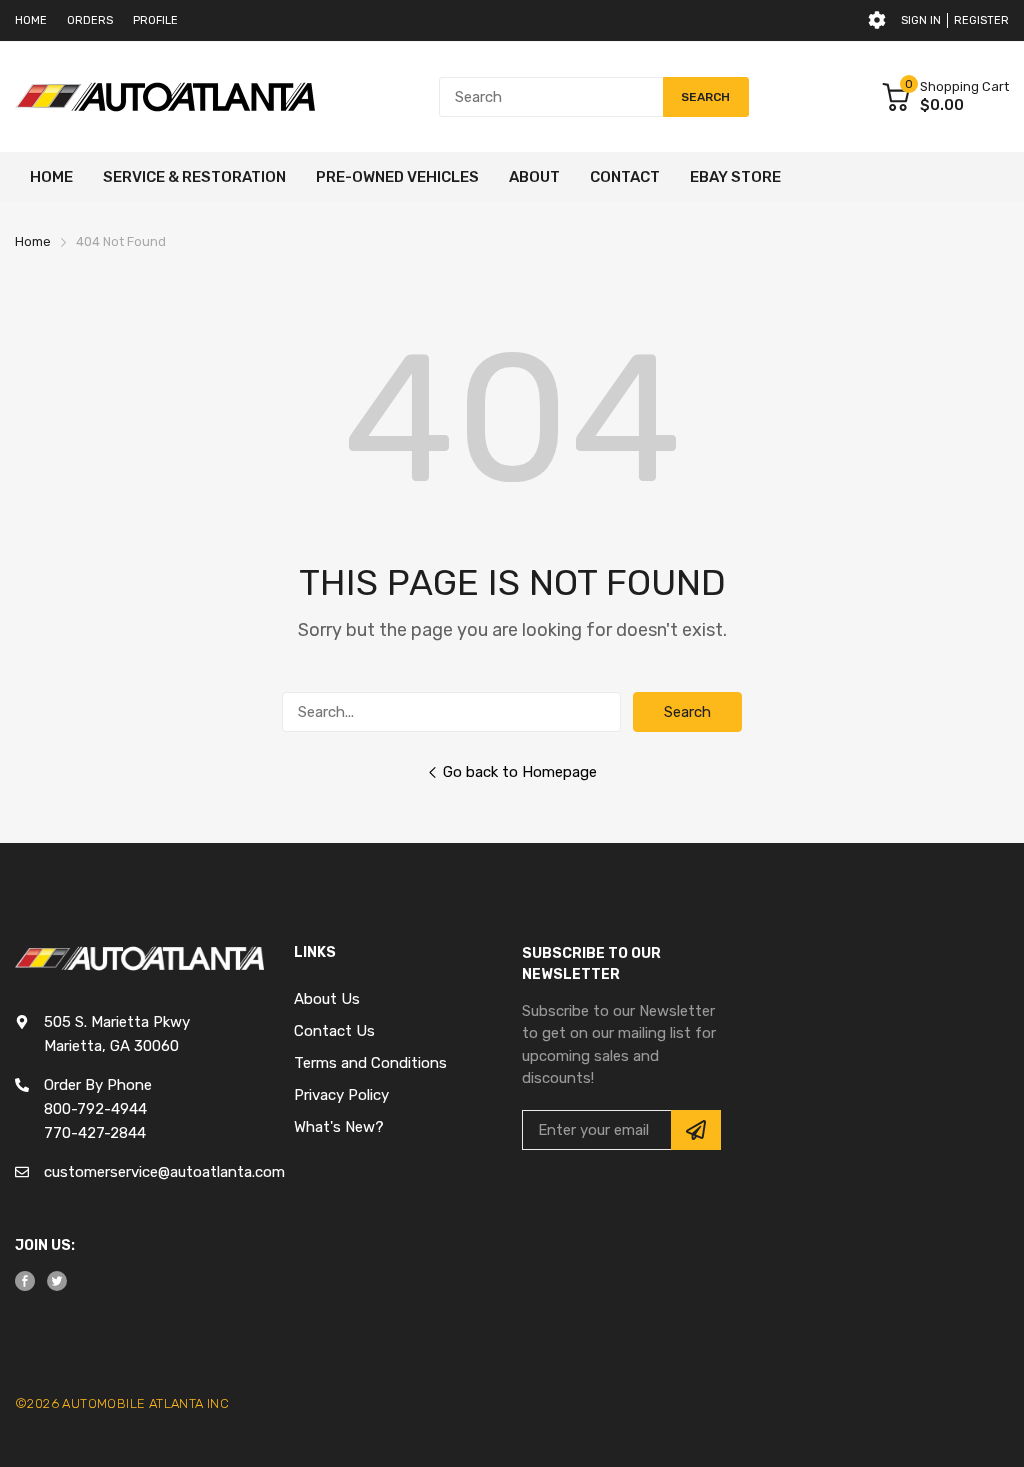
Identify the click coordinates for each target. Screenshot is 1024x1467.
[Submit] (696, 1130)
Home (31, 20)
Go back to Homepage (520, 772)
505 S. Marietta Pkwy (117, 1022)
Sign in (921, 20)
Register (981, 20)
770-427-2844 (95, 1133)
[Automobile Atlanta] (165, 97)
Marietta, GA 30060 (111, 1046)
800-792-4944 (95, 1109)
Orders (90, 20)
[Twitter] (57, 1281)
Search (687, 712)
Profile (155, 20)
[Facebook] (25, 1281)
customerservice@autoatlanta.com (164, 1172)
